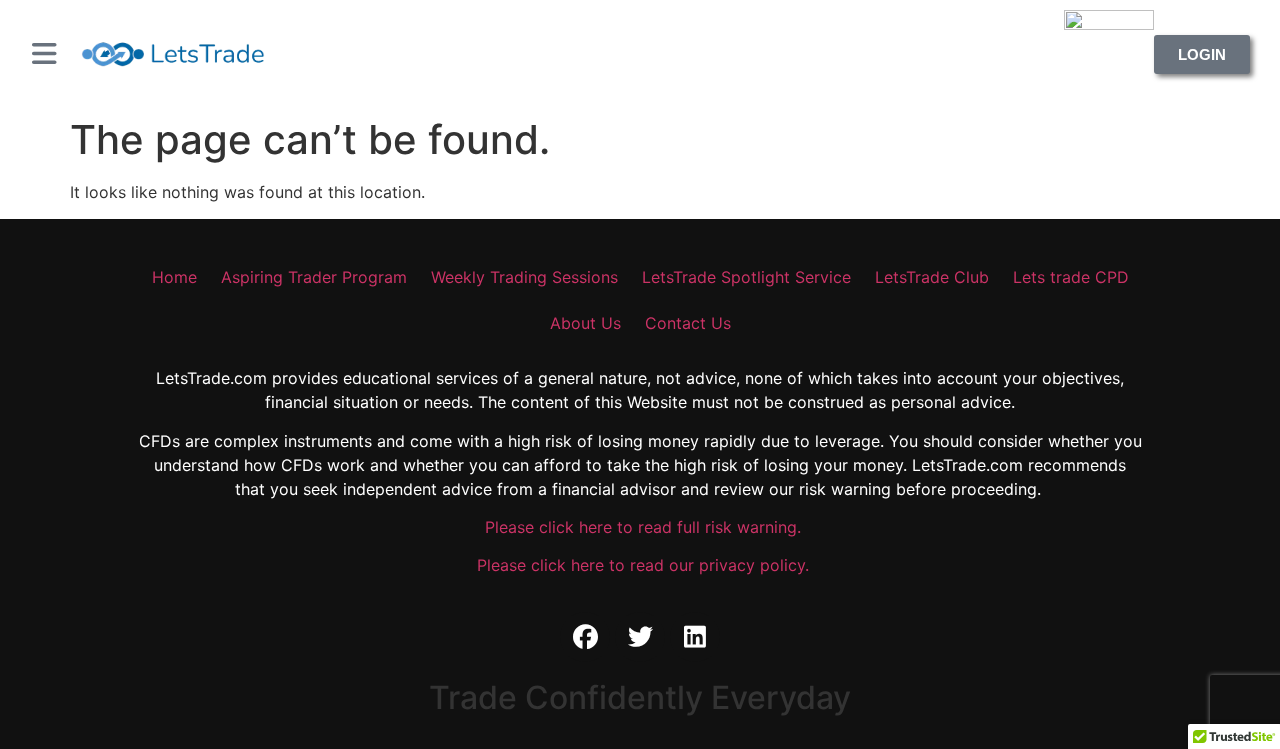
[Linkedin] (695, 637)
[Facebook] (585, 637)
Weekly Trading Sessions (524, 277)
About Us (585, 323)
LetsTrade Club (932, 277)
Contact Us (688, 323)
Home (174, 277)
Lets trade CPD (1071, 277)
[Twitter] (640, 637)
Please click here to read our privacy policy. (640, 565)
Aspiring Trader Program (314, 277)
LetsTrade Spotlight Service (746, 277)
